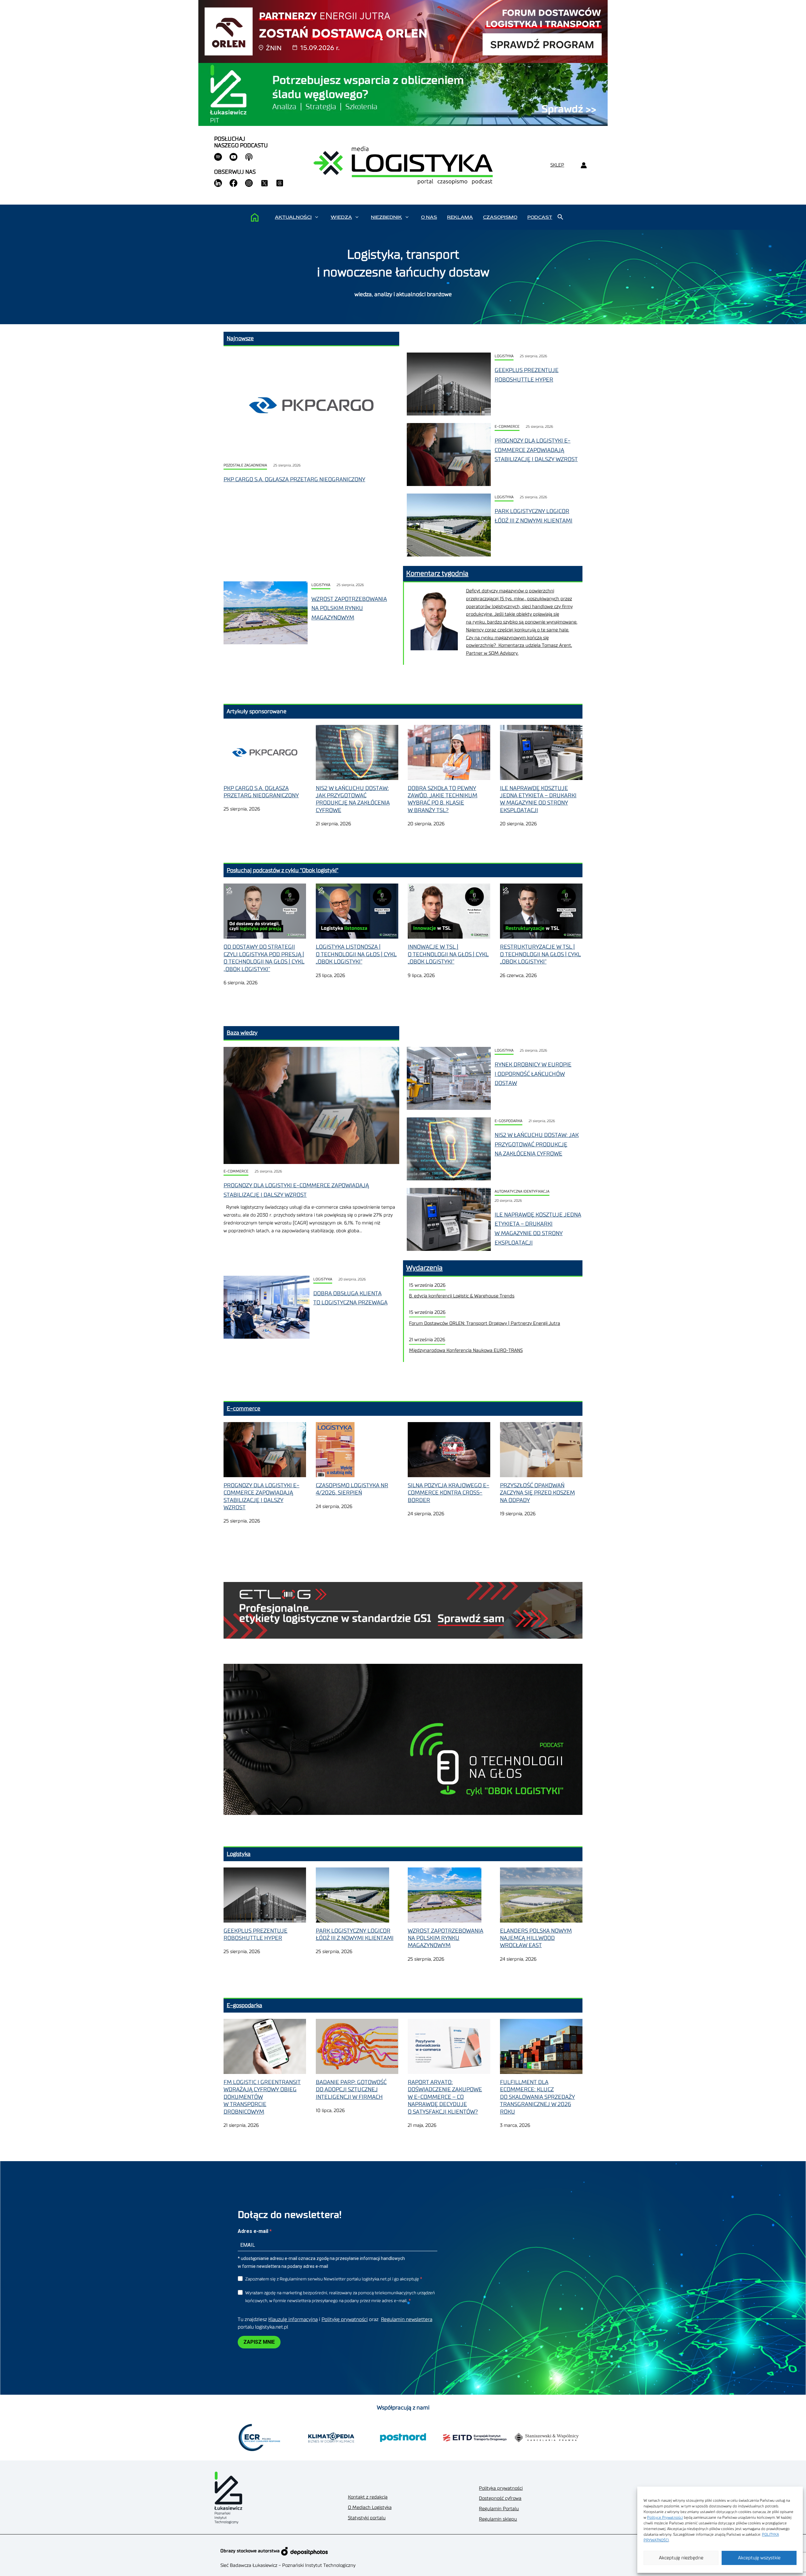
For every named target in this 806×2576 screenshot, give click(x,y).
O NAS (429, 217)
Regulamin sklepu (498, 2519)
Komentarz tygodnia (437, 573)
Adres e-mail (254, 2231)
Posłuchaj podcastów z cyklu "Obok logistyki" (283, 870)
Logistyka (504, 356)
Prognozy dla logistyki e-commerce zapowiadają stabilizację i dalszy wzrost (536, 450)
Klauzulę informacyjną (293, 2319)
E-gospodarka (508, 1121)
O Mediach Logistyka (370, 2508)
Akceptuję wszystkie (759, 2558)
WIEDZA (341, 217)
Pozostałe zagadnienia (245, 465)
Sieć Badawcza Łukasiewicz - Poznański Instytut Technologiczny (288, 2565)
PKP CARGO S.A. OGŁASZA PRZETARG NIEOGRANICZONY (294, 479)
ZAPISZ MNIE (259, 2342)
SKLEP (557, 165)
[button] (317, 217)
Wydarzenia (424, 1268)
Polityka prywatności (501, 2488)
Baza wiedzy (242, 1033)
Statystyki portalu (367, 2518)
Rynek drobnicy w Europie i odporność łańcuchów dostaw (533, 1074)
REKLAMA (460, 217)
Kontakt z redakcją (368, 2497)
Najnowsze (240, 338)
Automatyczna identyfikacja (522, 1192)
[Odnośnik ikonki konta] (584, 165)
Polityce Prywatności (665, 2517)
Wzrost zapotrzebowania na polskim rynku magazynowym (349, 608)
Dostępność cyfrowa (500, 2498)
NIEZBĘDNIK (386, 217)
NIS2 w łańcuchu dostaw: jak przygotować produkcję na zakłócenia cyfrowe (537, 1144)
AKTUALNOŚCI (293, 217)
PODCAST (540, 217)
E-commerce (507, 427)
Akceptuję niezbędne (681, 2558)
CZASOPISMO (500, 217)
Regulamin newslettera (407, 2319)
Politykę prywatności (345, 2319)
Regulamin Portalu (499, 2509)
